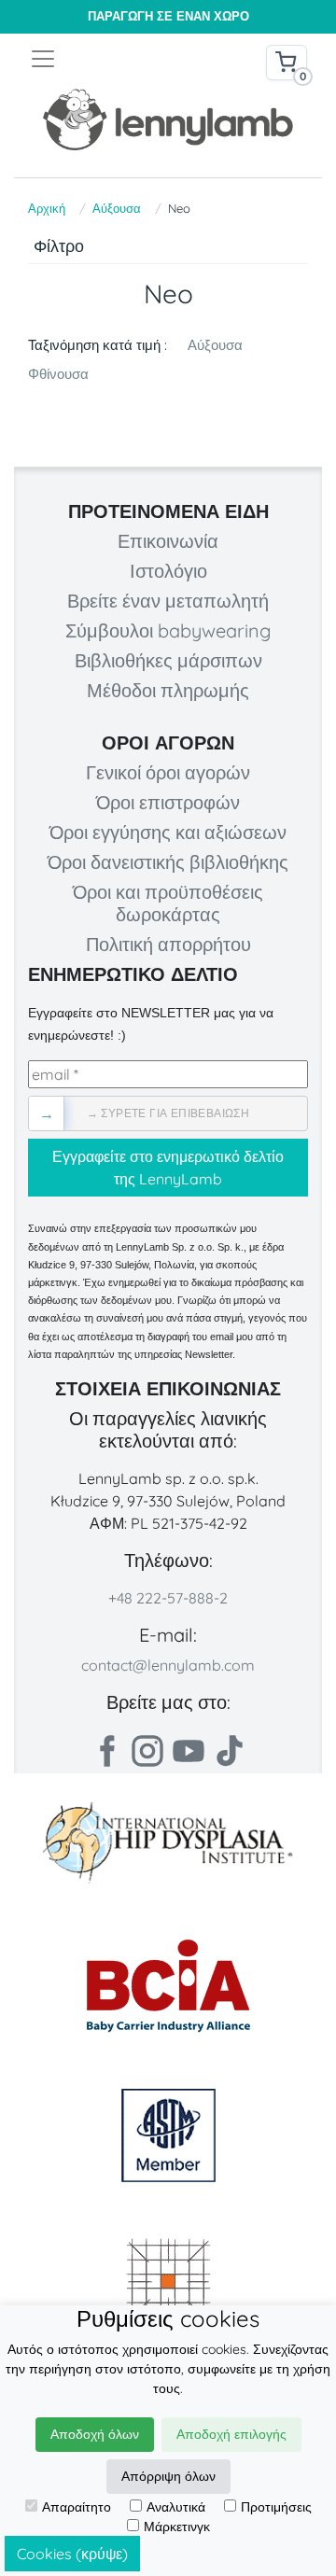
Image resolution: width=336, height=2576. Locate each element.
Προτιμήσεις (276, 2507)
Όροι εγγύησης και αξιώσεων (168, 832)
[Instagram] (147, 1751)
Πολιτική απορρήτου (168, 944)
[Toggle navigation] (98, 59)
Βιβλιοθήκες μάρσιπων (168, 660)
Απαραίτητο (77, 2507)
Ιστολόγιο (168, 571)
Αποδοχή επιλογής (231, 2434)
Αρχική (47, 208)
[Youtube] (189, 1751)
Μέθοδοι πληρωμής (168, 690)
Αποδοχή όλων (95, 2434)
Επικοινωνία (168, 541)
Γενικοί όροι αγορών (168, 772)
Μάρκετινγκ (177, 2527)
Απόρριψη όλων (168, 2476)
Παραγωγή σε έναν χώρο (168, 16)
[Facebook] (106, 1751)
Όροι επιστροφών (168, 802)
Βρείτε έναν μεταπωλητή (168, 601)
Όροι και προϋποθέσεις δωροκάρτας (168, 903)
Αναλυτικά (176, 2507)
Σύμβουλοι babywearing (168, 630)
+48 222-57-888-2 (168, 1598)
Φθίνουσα (58, 374)
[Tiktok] (230, 1751)
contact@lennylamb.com (168, 1665)
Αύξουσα (117, 208)
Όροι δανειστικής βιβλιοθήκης (168, 862)
